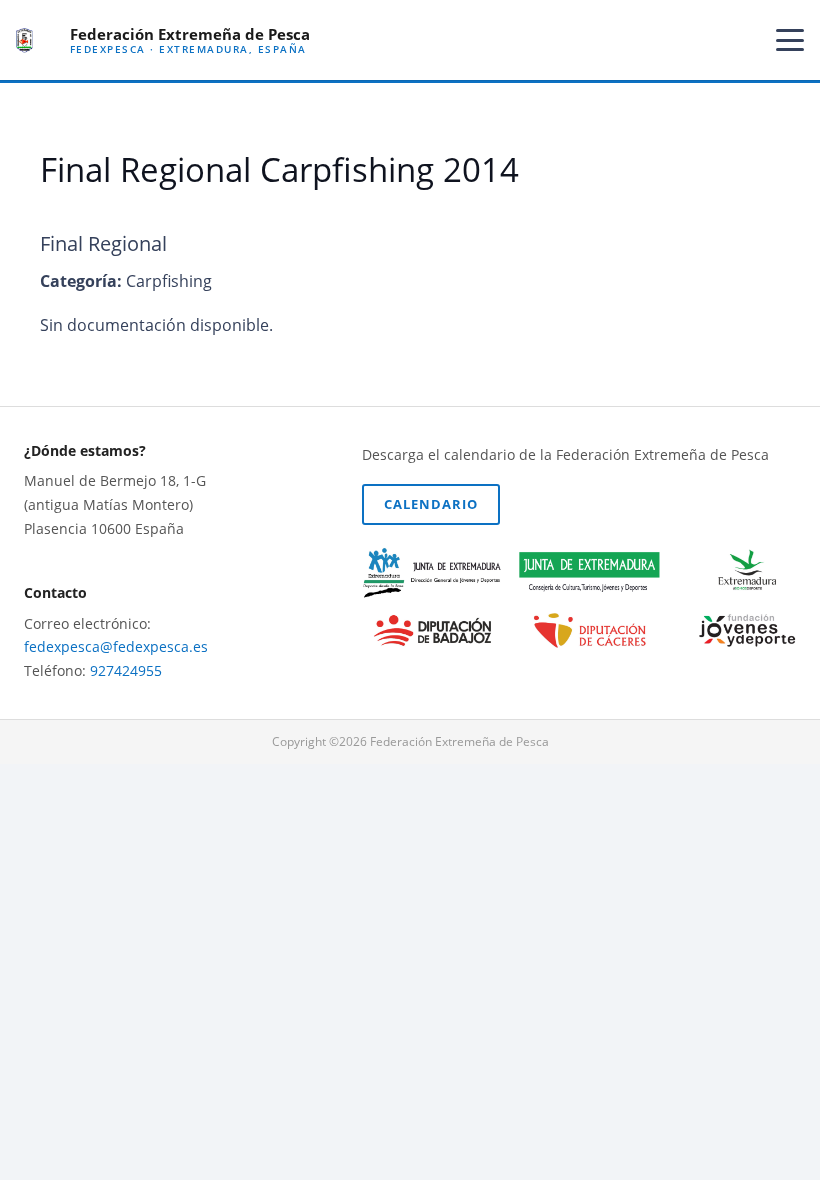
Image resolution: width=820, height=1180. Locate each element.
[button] (790, 40)
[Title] (24, 40)
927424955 (126, 670)
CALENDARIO (431, 504)
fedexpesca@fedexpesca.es (116, 646)
